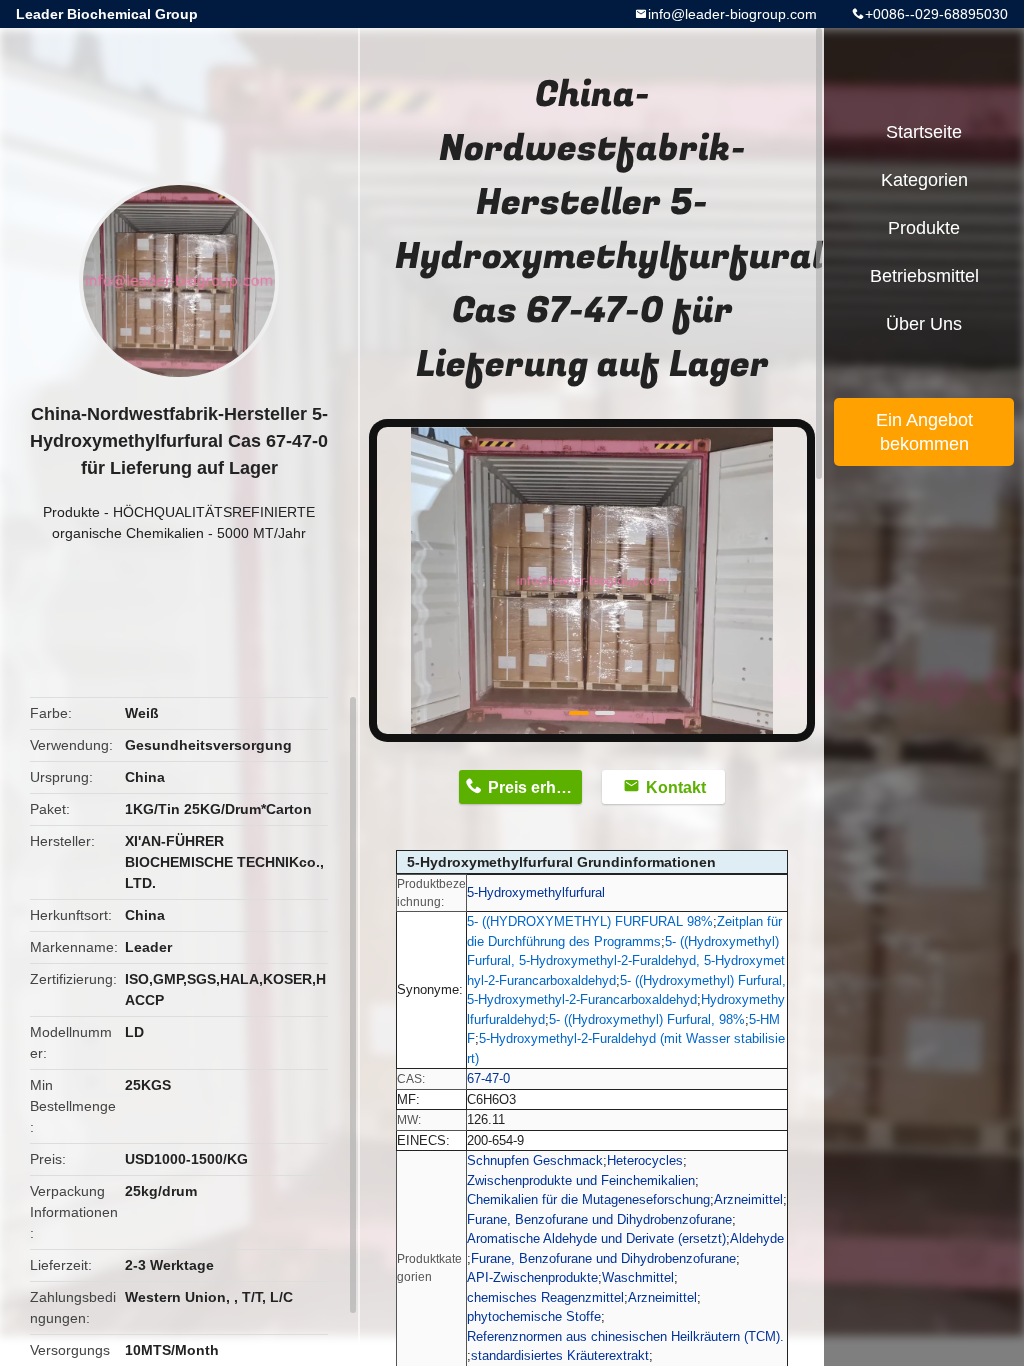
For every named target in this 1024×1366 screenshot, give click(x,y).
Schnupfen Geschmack (535, 1160)
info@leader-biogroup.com (732, 14)
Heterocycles (645, 1160)
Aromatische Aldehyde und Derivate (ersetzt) (596, 1238)
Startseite (924, 132)
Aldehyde (757, 1238)
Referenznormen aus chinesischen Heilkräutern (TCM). (625, 1336)
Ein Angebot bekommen (924, 432)
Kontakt (676, 787)
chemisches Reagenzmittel (545, 1297)
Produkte (71, 512)
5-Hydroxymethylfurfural (536, 892)
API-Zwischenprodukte (532, 1277)
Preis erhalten (535, 787)
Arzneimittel (748, 1199)
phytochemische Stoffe (534, 1316)
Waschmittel (638, 1277)
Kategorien (924, 180)
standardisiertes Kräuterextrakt (560, 1355)
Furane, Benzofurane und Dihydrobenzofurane (599, 1219)
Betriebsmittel (924, 276)
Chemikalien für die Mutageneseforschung (588, 1199)
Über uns (924, 324)
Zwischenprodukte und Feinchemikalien (581, 1180)
